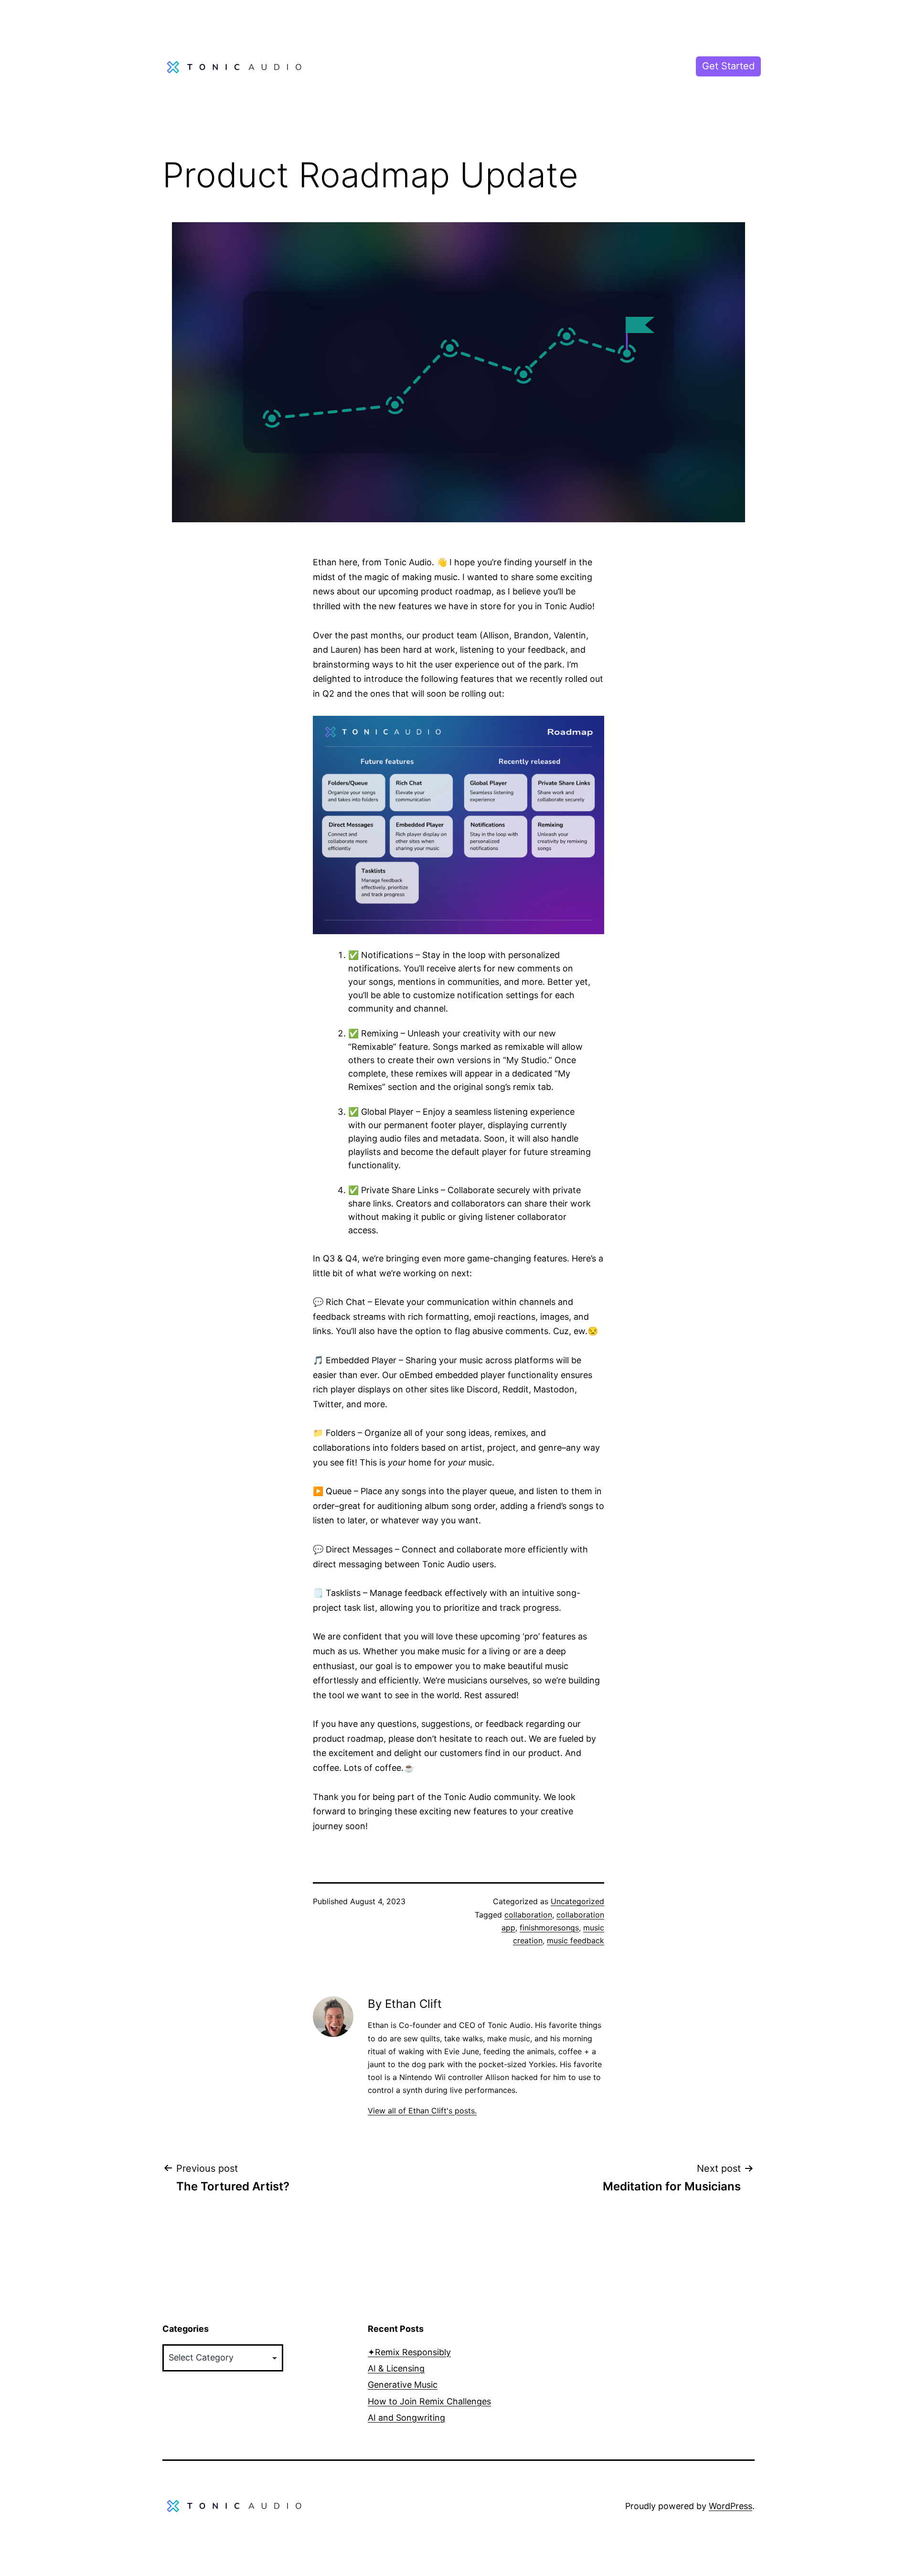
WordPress (730, 2506)
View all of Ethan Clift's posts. (422, 2111)
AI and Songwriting (406, 2418)
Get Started (728, 66)
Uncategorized (577, 1901)
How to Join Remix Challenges (429, 2401)
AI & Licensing (396, 2368)
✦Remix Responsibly (409, 2352)
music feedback (576, 1940)
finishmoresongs (549, 1928)
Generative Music (403, 2385)
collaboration (528, 1915)
